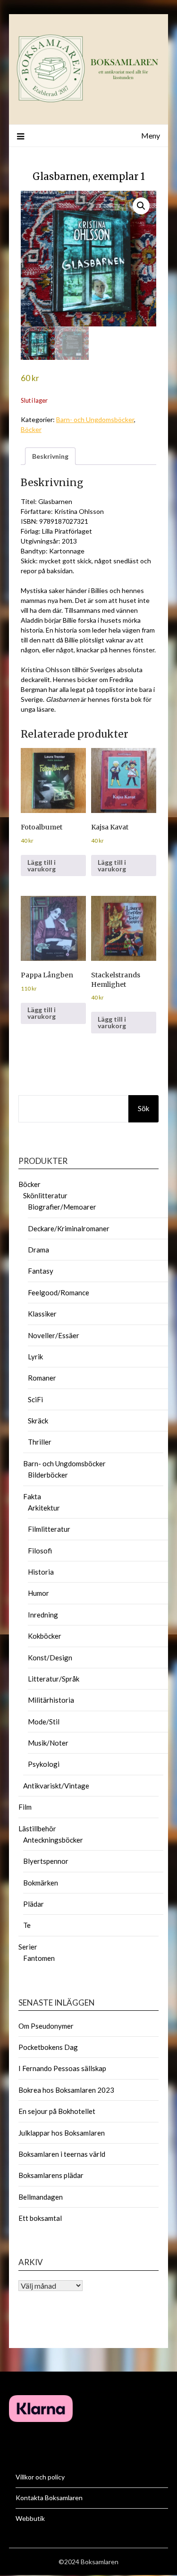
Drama (38, 1250)
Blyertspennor (46, 1861)
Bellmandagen (41, 2197)
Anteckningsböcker (53, 1840)
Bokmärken (41, 1883)
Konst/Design (50, 1658)
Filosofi (40, 1551)
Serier (28, 1947)
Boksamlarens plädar (51, 2175)
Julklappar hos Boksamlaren (62, 2133)
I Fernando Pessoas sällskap (62, 2068)
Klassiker (42, 1314)
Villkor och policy (40, 2477)
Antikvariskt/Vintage (56, 1786)
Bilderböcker (48, 1475)
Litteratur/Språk (54, 1679)
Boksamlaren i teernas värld (62, 2154)
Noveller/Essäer (54, 1335)
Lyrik (35, 1357)
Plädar (34, 1904)
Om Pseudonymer (46, 2026)
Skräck (38, 1421)
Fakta (32, 1496)
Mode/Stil (44, 1722)
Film (25, 1807)
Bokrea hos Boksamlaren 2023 (66, 2090)
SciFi (35, 1399)
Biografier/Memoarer (62, 1207)
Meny (151, 135)
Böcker (31, 429)
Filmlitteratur (49, 1529)
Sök (143, 1108)
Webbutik (30, 2518)
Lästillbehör (37, 1828)
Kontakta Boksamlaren (49, 2498)
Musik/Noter (48, 1743)
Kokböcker (45, 1636)
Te (27, 1925)
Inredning (43, 1615)
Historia (41, 1572)
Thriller (40, 1442)
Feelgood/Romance (59, 1292)
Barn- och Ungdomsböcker (95, 419)
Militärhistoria (51, 1700)
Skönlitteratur (45, 1195)
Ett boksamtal (40, 2218)
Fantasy (41, 1271)
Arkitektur (44, 1508)
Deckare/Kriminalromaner (69, 1228)
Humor (38, 1593)
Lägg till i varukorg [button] (42, 865)
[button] (141, 206)
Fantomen (39, 1958)
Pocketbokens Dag (48, 2047)
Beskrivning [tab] (50, 456)
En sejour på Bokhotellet (57, 2111)
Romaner (42, 1378)
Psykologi (44, 1764)
